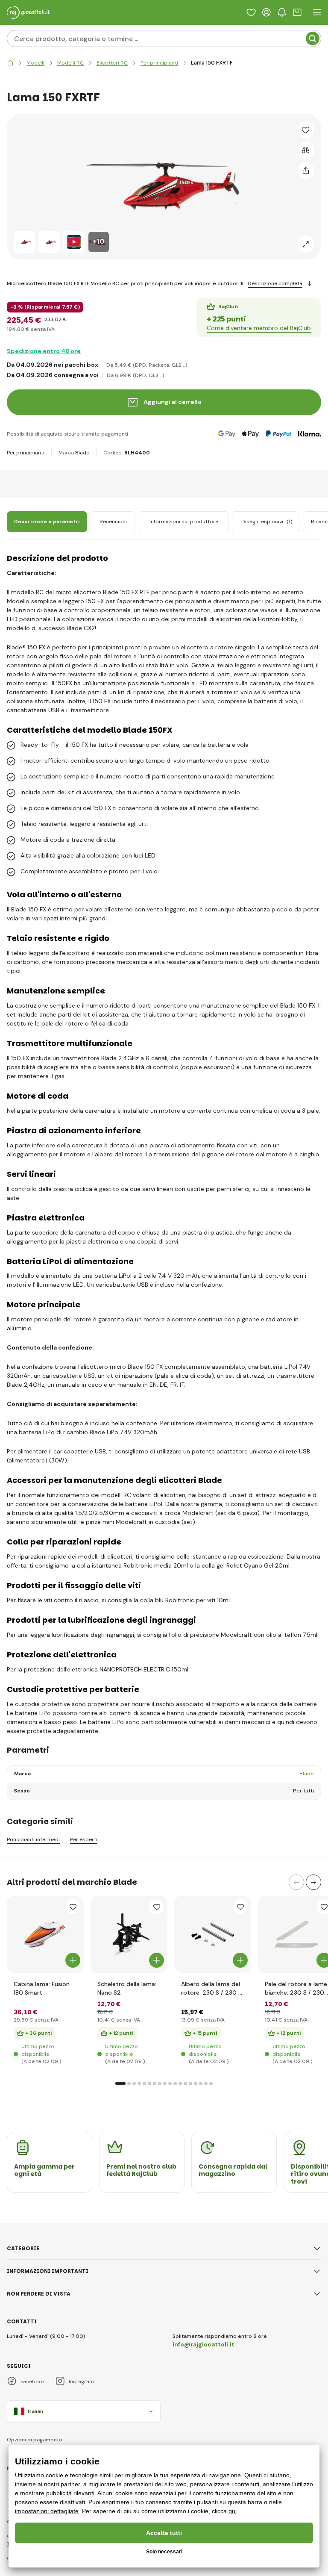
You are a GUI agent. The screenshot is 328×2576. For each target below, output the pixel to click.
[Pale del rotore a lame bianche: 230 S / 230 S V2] (296, 1934)
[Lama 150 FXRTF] (24, 242)
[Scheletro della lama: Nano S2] (129, 1934)
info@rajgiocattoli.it (204, 2344)
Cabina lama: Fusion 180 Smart (42, 1988)
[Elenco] (251, 12)
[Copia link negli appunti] (306, 171)
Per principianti (26, 453)
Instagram (81, 2381)
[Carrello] (297, 12)
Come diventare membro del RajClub (259, 328)
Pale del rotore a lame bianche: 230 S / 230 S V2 (296, 1988)
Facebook (33, 2381)
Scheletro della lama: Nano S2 (127, 1988)
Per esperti (84, 1840)
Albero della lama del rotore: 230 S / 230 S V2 (211, 1988)
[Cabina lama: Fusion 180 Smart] (45, 1934)
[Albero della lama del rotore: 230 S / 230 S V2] (213, 1934)
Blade (82, 453)
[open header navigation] (317, 12)
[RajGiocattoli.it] (10, 63)
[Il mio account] (266, 12)
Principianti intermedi (33, 1840)
